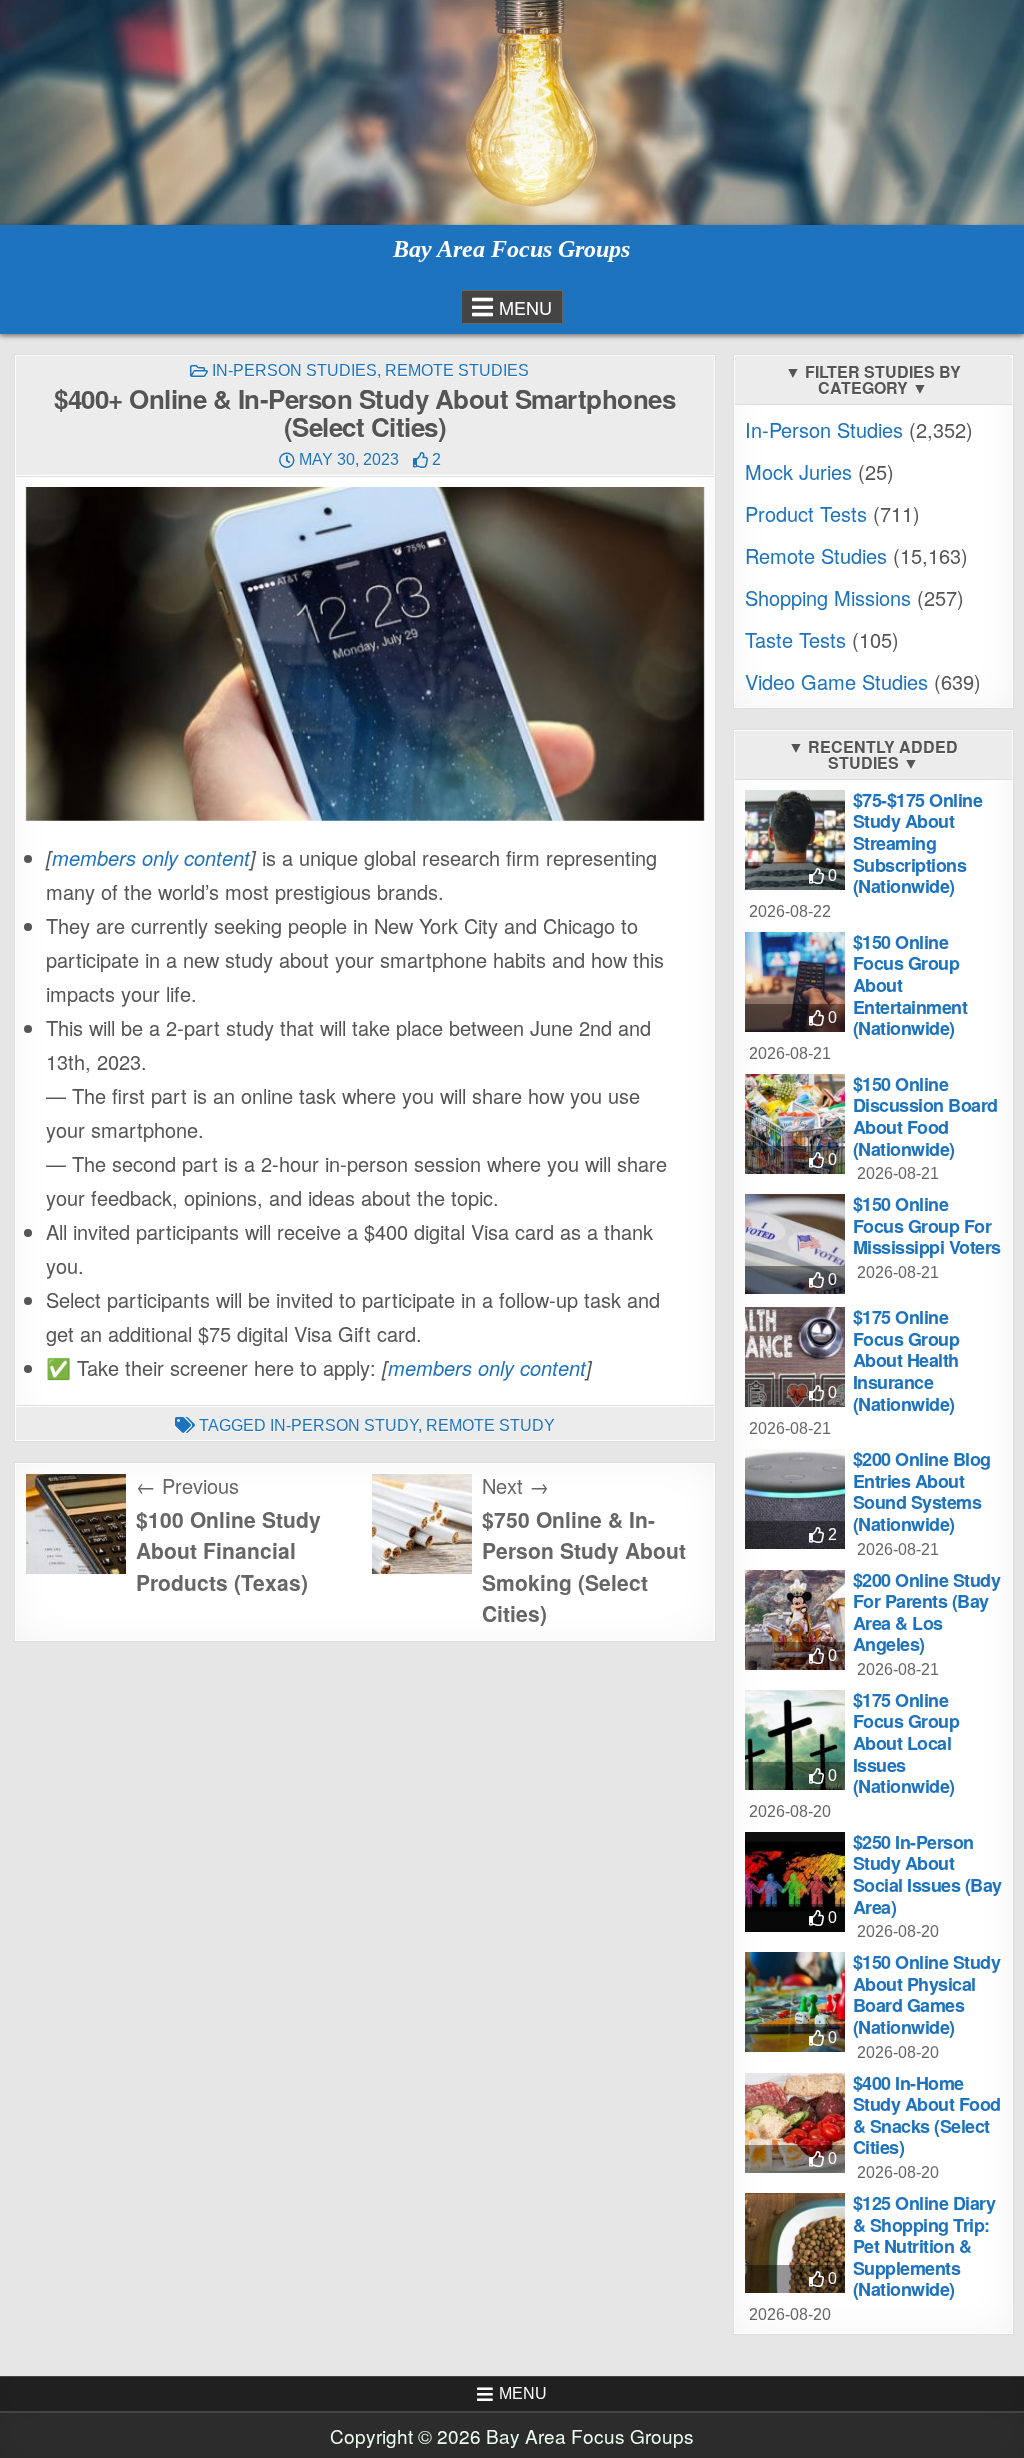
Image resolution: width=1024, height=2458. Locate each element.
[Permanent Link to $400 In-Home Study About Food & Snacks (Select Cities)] (795, 2123)
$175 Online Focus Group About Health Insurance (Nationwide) (906, 1360)
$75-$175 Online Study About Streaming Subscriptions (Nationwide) (918, 843)
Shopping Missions (828, 597)
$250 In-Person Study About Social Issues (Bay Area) (927, 1874)
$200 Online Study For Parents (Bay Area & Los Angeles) (927, 1612)
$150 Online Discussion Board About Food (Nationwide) (925, 1116)
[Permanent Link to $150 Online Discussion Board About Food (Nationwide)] (795, 1124)
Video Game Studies (836, 681)
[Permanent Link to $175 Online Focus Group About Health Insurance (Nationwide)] (795, 1357)
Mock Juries (798, 471)
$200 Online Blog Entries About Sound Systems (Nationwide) (922, 1491)
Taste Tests (795, 639)
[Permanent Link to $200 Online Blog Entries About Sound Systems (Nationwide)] (795, 1499)
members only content (151, 857)
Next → (515, 1485)
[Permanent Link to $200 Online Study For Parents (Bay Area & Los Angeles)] (795, 1620)
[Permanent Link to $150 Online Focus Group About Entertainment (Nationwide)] (795, 982)
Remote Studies (457, 370)
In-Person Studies (294, 370)
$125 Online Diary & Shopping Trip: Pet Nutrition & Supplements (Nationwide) (924, 2246)
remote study (490, 1425)
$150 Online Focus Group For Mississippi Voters (927, 1225)
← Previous (187, 1485)
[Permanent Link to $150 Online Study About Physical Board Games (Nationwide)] (795, 2002)
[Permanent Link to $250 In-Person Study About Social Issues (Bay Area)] (795, 1882)
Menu (525, 307)
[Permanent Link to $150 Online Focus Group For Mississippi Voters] (795, 1244)
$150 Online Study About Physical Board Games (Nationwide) (927, 1994)
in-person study (344, 1425)
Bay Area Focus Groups (511, 249)
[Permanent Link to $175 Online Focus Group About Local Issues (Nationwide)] (795, 1740)
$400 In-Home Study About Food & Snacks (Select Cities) (927, 2115)
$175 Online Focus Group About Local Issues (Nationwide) (906, 1743)
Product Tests (806, 513)
